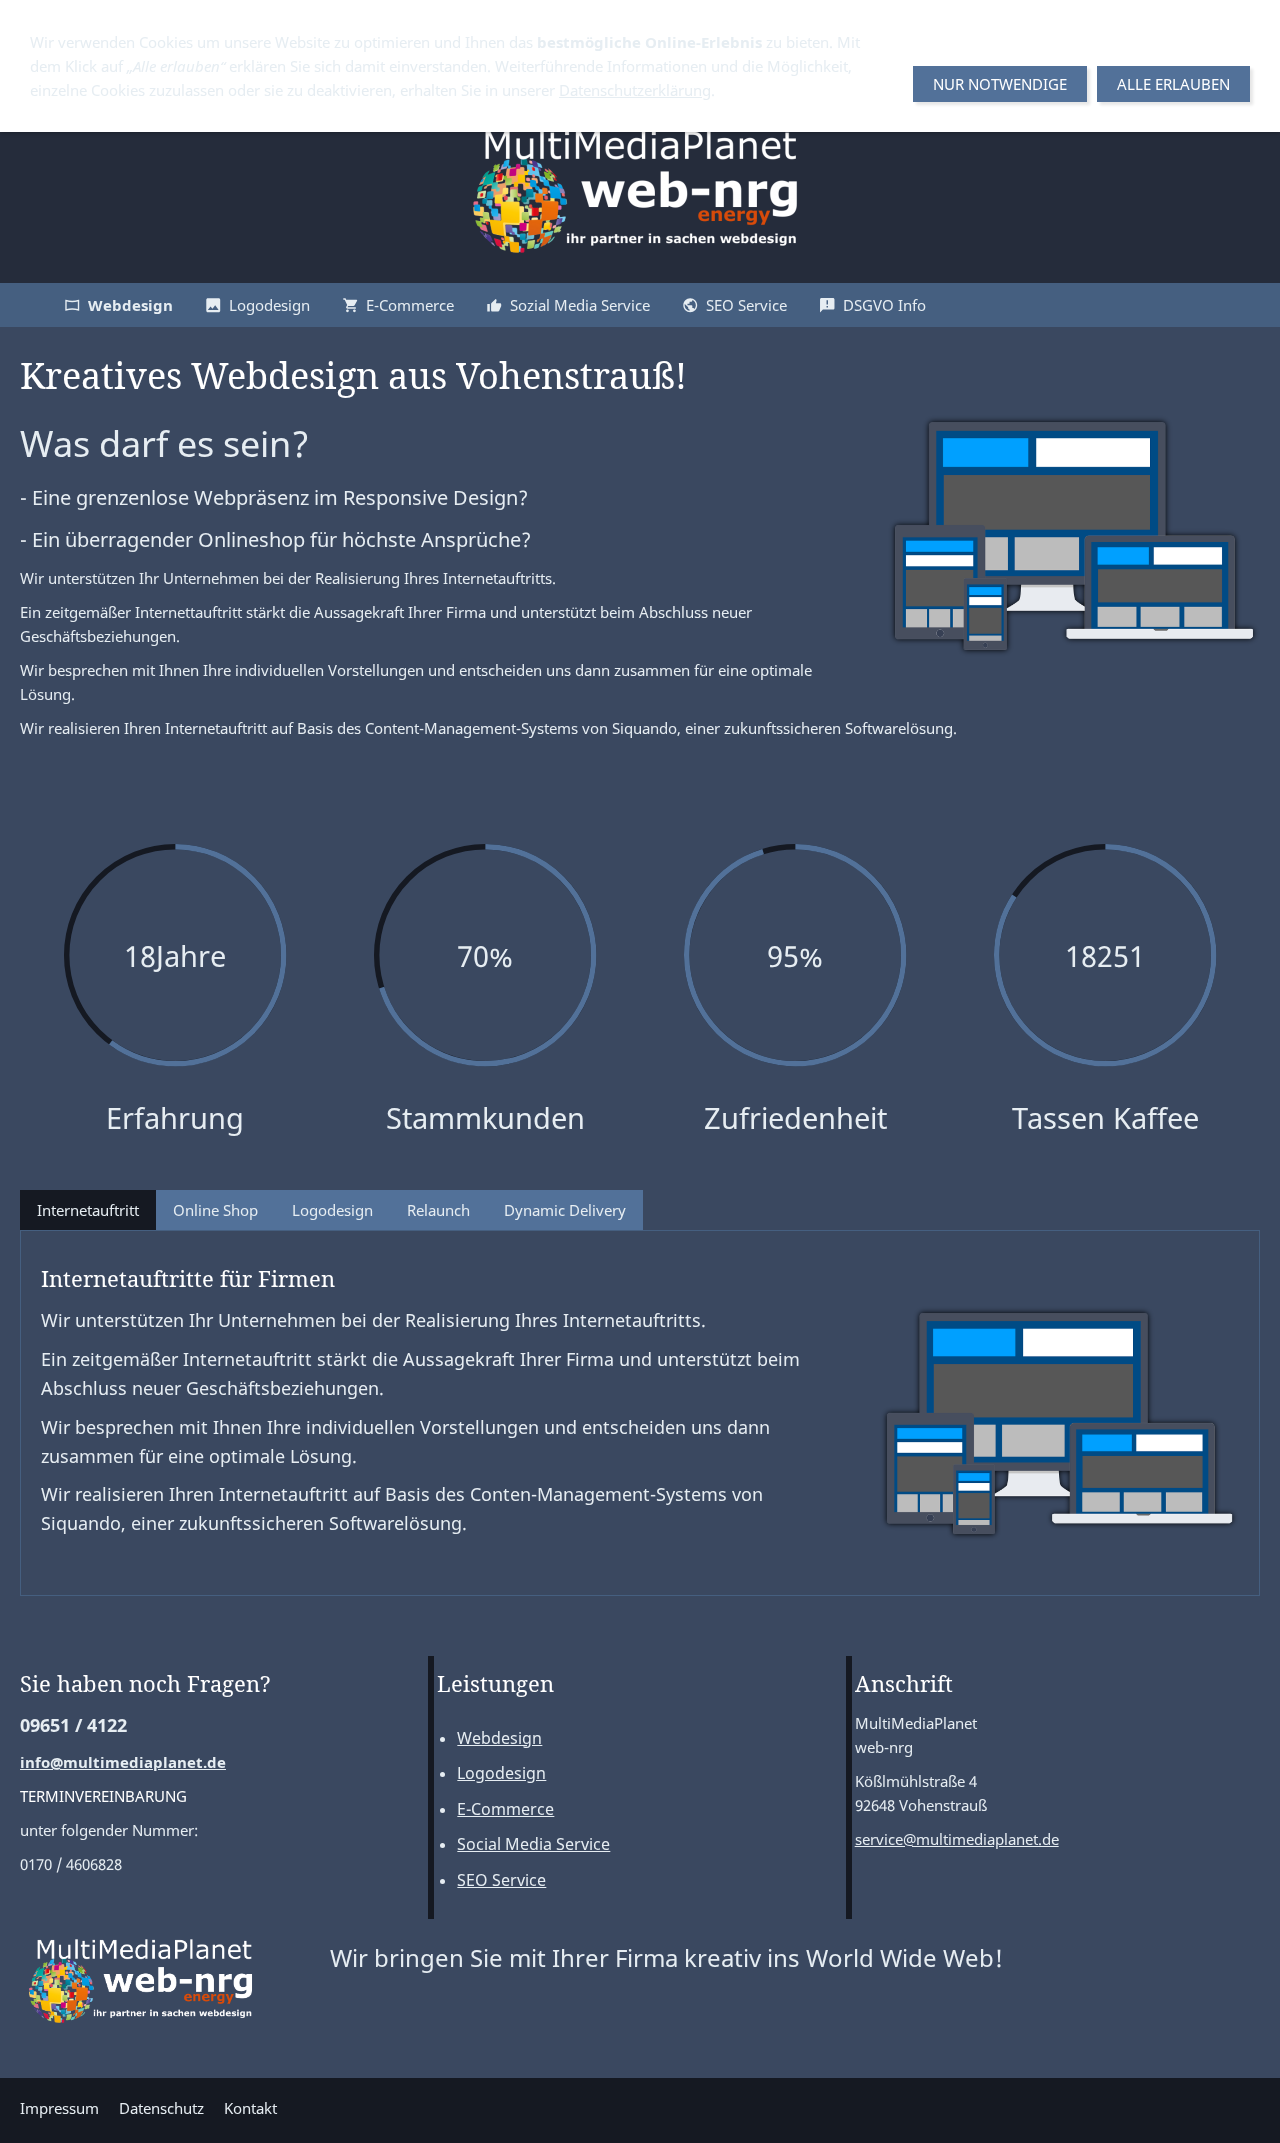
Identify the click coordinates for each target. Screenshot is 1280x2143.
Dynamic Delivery (565, 1210)
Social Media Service (533, 1844)
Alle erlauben (1173, 84)
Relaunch (438, 1210)
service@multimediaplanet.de (957, 1839)
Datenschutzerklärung (635, 90)
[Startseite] (24, 305)
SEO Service (501, 1880)
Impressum (59, 2108)
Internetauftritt (88, 1210)
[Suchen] (1256, 305)
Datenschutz (161, 2108)
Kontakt (250, 2108)
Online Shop (215, 1210)
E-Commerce (505, 1809)
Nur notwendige (1000, 84)
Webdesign (499, 1738)
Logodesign (332, 1210)
